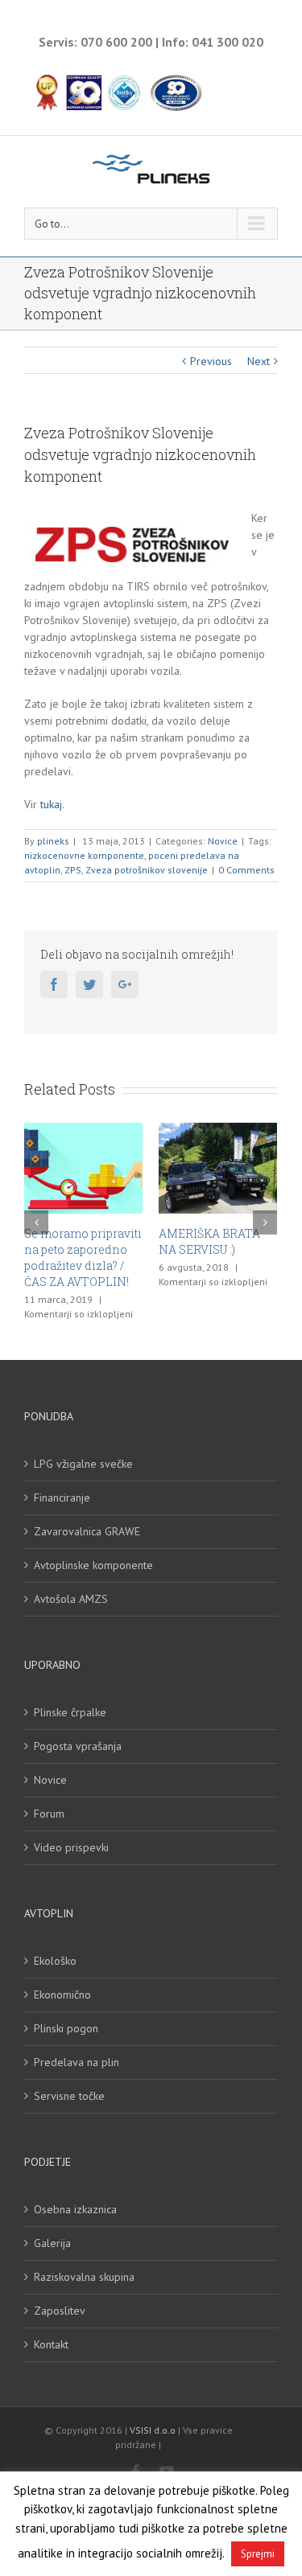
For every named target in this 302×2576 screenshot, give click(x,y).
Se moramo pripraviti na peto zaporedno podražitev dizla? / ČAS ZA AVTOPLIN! (83, 1257)
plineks (53, 841)
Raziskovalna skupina (84, 2277)
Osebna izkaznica (75, 2209)
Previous (211, 361)
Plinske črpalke (70, 1712)
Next (259, 361)
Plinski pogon (66, 2028)
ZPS (73, 870)
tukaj (50, 804)
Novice (223, 841)
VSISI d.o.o (153, 2430)
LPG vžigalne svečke (83, 1464)
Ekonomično (62, 1995)
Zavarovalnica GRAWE (87, 1531)
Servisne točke (69, 2096)
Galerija (52, 2243)
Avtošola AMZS (71, 1599)
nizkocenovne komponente (84, 855)
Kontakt (51, 2344)
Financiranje (62, 1498)
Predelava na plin (77, 2062)
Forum (49, 1814)
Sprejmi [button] (258, 2554)
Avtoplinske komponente (93, 1565)
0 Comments (246, 870)
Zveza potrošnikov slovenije (147, 870)
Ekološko (55, 1961)
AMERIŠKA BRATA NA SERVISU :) (209, 1241)
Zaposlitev (60, 2311)
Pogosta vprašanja (78, 1746)
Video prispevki (71, 1847)
